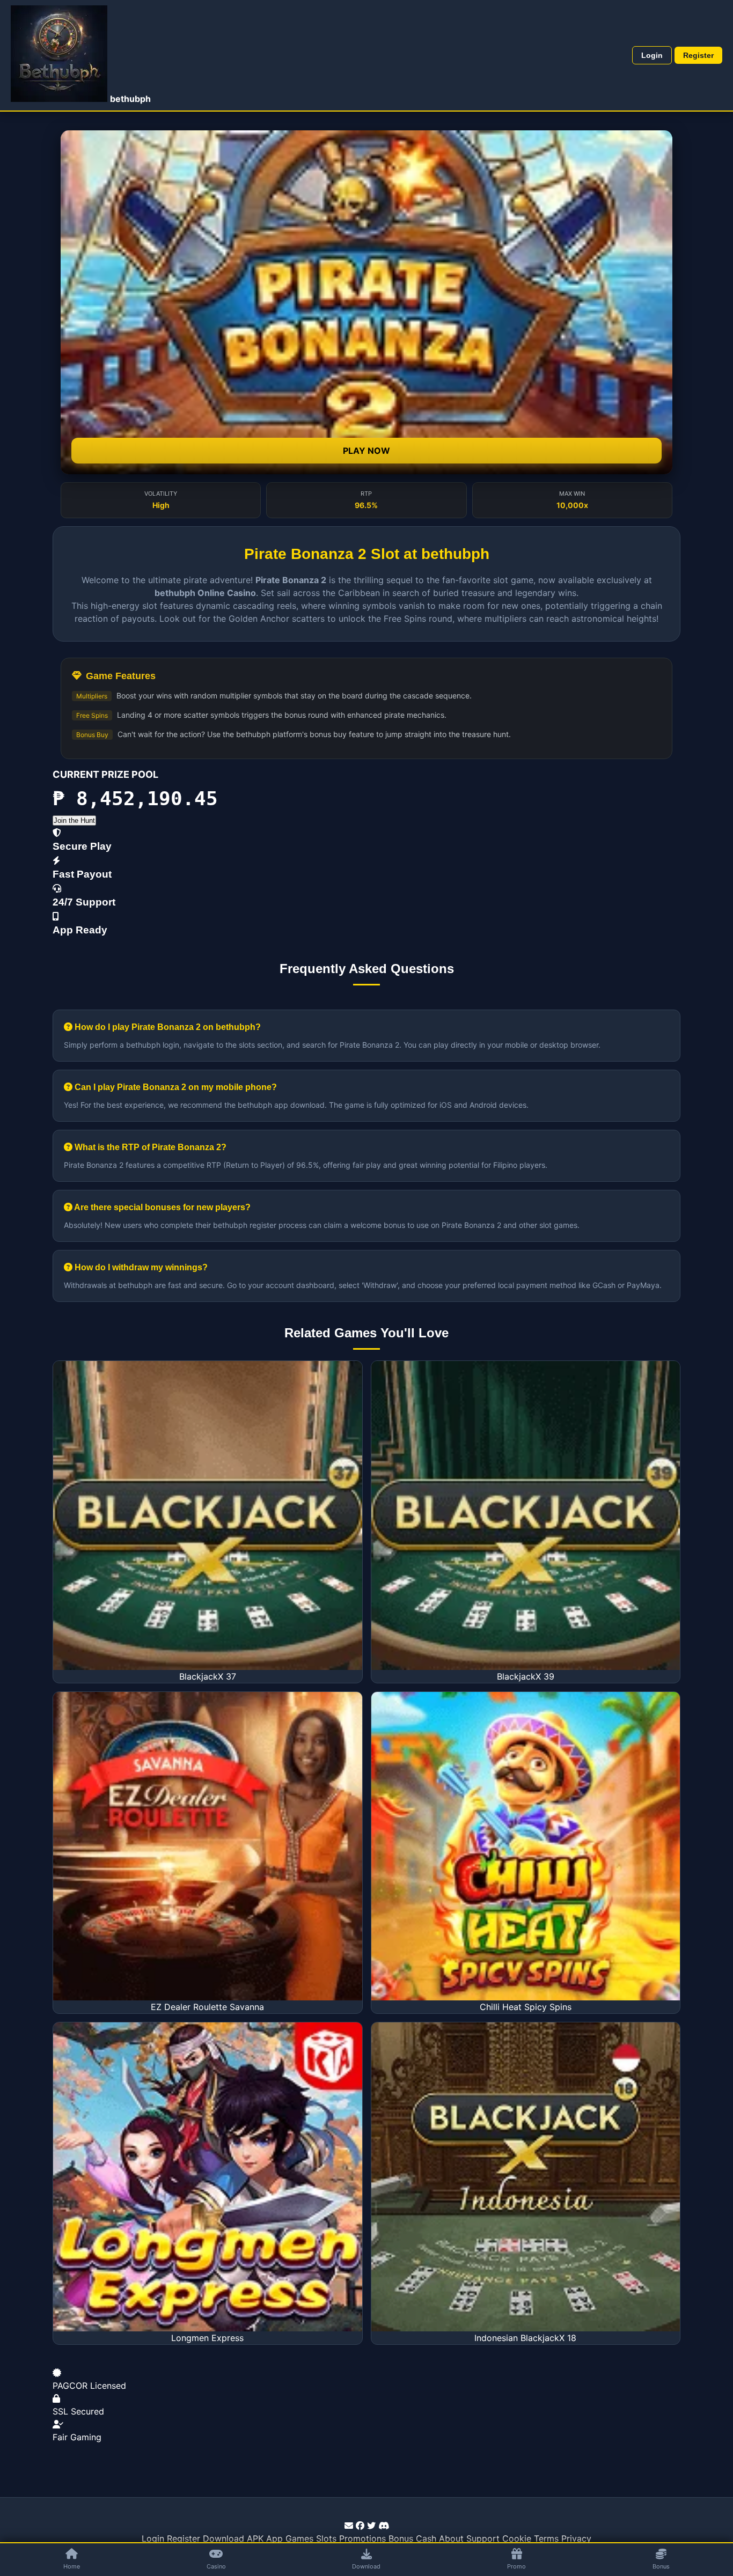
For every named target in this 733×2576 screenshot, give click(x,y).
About (451, 2538)
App (274, 2538)
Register (698, 55)
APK (255, 2538)
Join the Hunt (74, 820)
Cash (426, 2538)
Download (223, 2538)
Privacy (576, 2538)
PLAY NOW (366, 451)
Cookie (517, 2538)
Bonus (401, 2538)
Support (483, 2538)
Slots (326, 2538)
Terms (546, 2538)
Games (299, 2538)
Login (652, 55)
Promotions (362, 2538)
